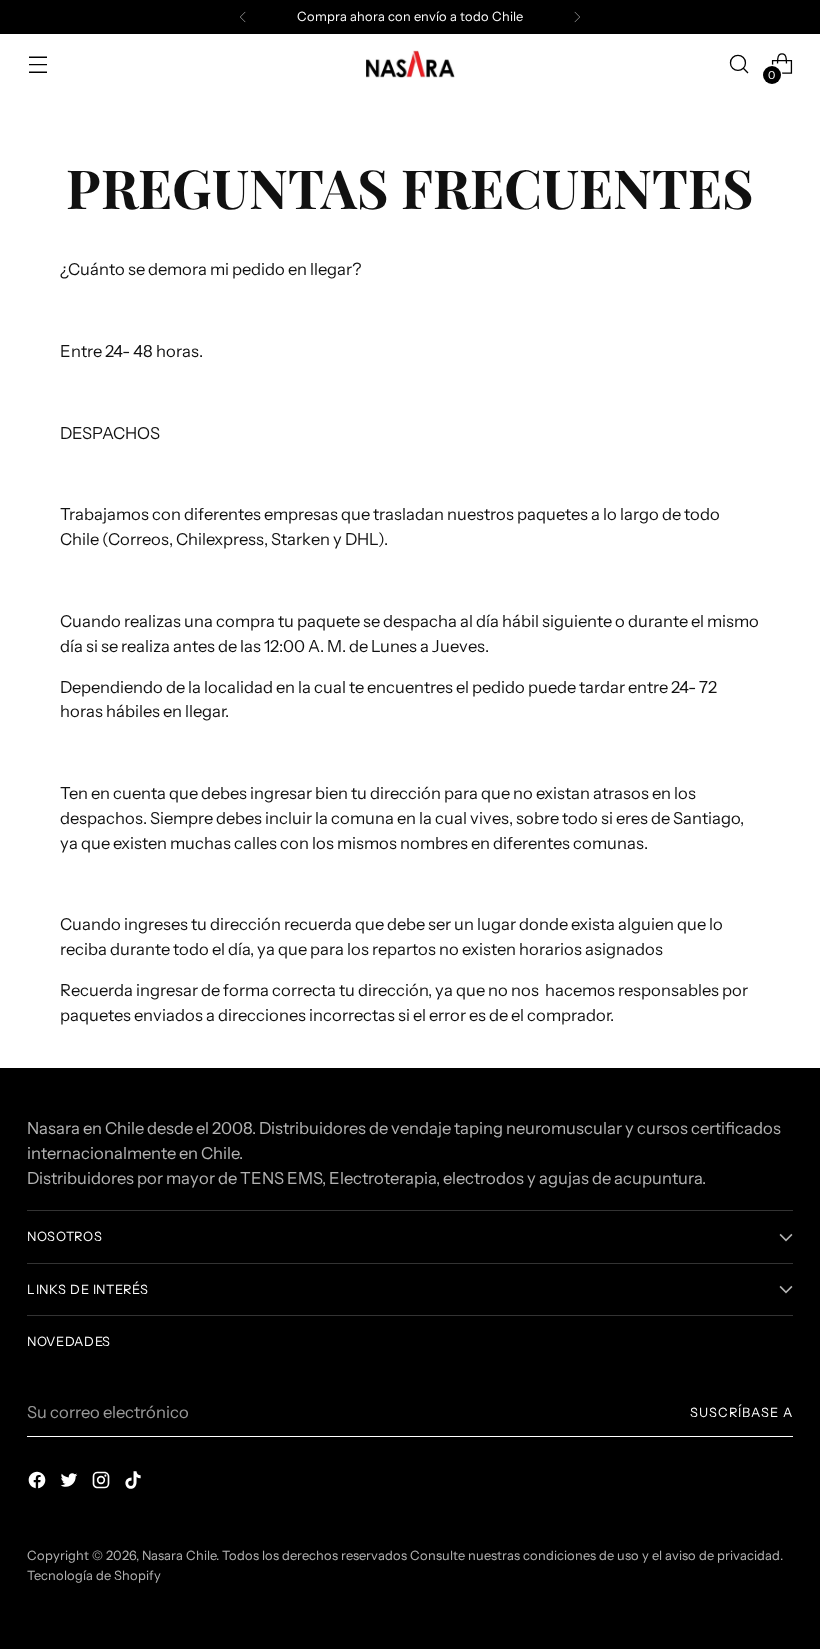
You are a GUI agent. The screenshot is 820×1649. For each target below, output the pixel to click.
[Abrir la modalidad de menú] (37, 64)
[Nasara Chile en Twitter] (71, 1483)
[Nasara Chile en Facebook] (39, 1483)
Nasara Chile (179, 1555)
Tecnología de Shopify (94, 1575)
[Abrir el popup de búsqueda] (739, 64)
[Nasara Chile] (410, 64)
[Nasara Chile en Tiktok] (135, 1483)
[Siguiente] (577, 17)
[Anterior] (243, 17)
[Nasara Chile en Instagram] (103, 1483)
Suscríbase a (741, 1412)
